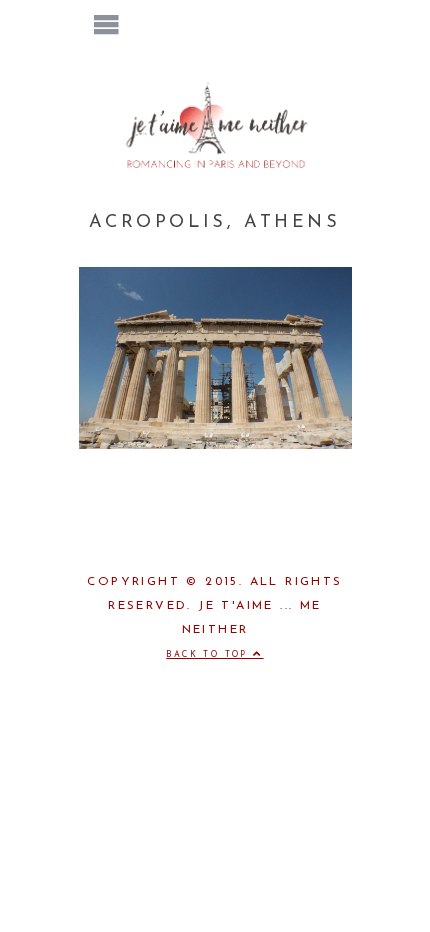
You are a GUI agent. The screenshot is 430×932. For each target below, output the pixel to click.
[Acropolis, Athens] (215, 445)
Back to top (209, 655)
